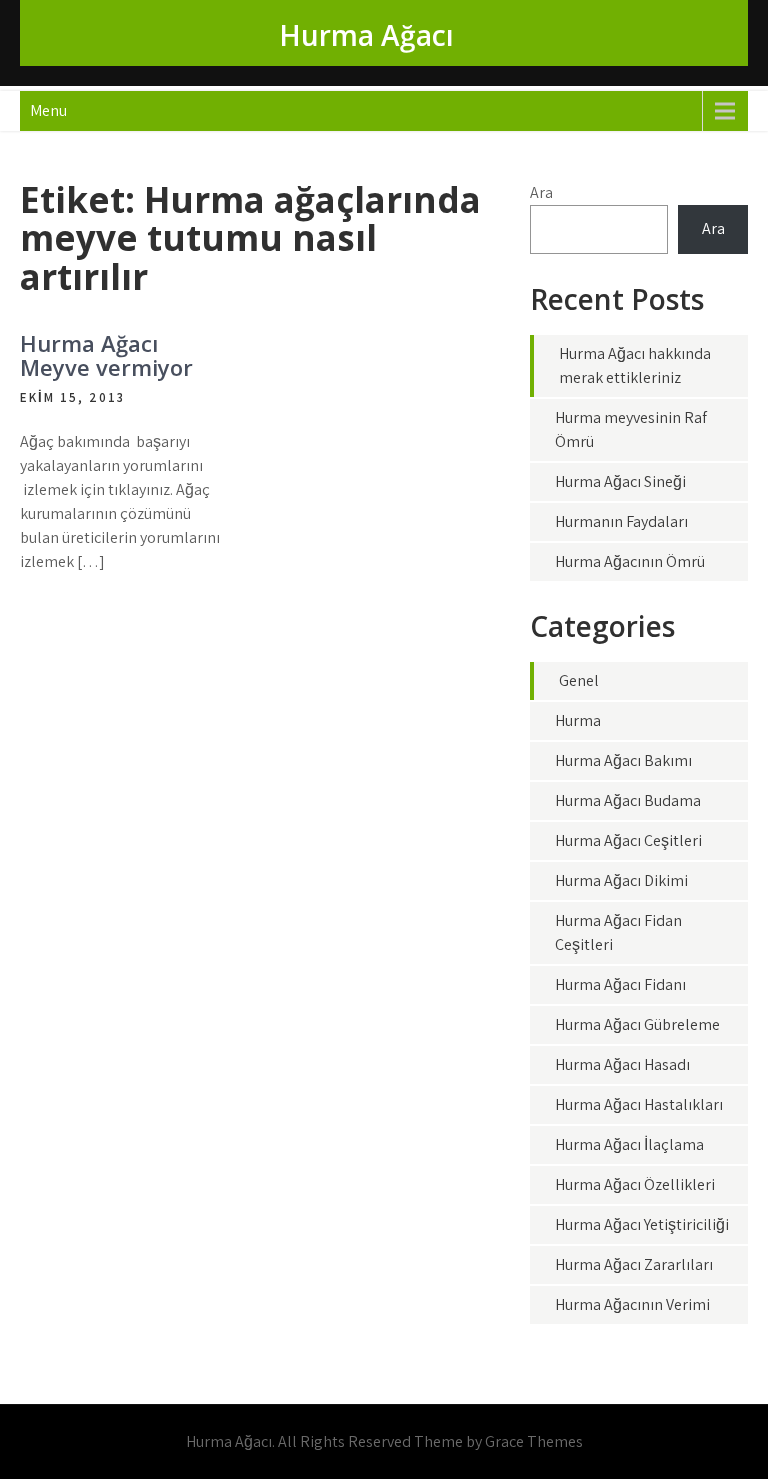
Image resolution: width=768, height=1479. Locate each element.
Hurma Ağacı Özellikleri (635, 1184)
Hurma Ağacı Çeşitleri (628, 840)
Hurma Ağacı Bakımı (623, 760)
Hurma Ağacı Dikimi (621, 880)
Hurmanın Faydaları (621, 521)
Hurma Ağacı (366, 35)
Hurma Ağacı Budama (628, 800)
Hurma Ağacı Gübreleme (637, 1024)
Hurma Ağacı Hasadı (622, 1064)
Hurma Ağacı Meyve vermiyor (106, 355)
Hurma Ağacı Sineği (620, 481)
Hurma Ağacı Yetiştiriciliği (642, 1224)
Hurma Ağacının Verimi (632, 1304)
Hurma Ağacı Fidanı (620, 984)
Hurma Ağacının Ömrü (630, 561)
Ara (541, 192)
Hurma (578, 720)
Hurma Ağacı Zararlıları (634, 1264)
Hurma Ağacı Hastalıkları (639, 1104)
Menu (48, 110)
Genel (579, 680)
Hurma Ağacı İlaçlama (629, 1144)
